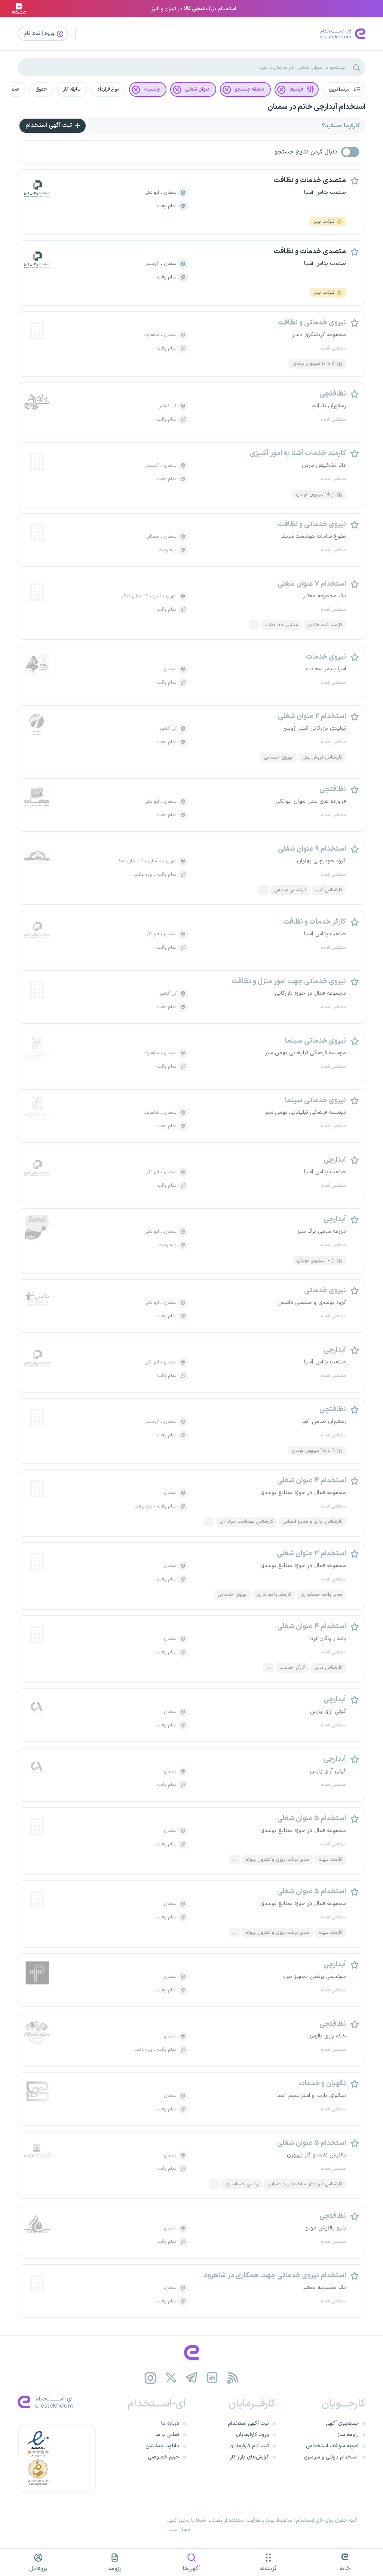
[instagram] (151, 2378)
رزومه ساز (348, 2435)
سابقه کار (72, 89)
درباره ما (170, 2423)
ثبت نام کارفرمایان (249, 2446)
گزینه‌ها (268, 2569)
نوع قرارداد (108, 89)
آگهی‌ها (191, 2569)
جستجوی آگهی (342, 2423)
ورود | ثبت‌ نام (40, 33)
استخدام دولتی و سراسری (331, 2457)
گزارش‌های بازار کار (249, 2457)
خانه (345, 2569)
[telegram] (192, 2378)
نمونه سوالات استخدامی (332, 2446)
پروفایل (38, 2569)
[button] (344, 89)
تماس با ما (167, 2435)
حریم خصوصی (163, 2457)
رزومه (115, 2569)
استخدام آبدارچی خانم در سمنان (316, 107)
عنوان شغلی (197, 89)
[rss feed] (233, 2378)
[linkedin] (212, 2378)
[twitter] (171, 2378)
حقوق (41, 89)
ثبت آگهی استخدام (49, 125)
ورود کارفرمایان (252, 2435)
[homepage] (191, 2353)
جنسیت (152, 89)
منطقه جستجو (250, 89)
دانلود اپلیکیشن (162, 2446)
